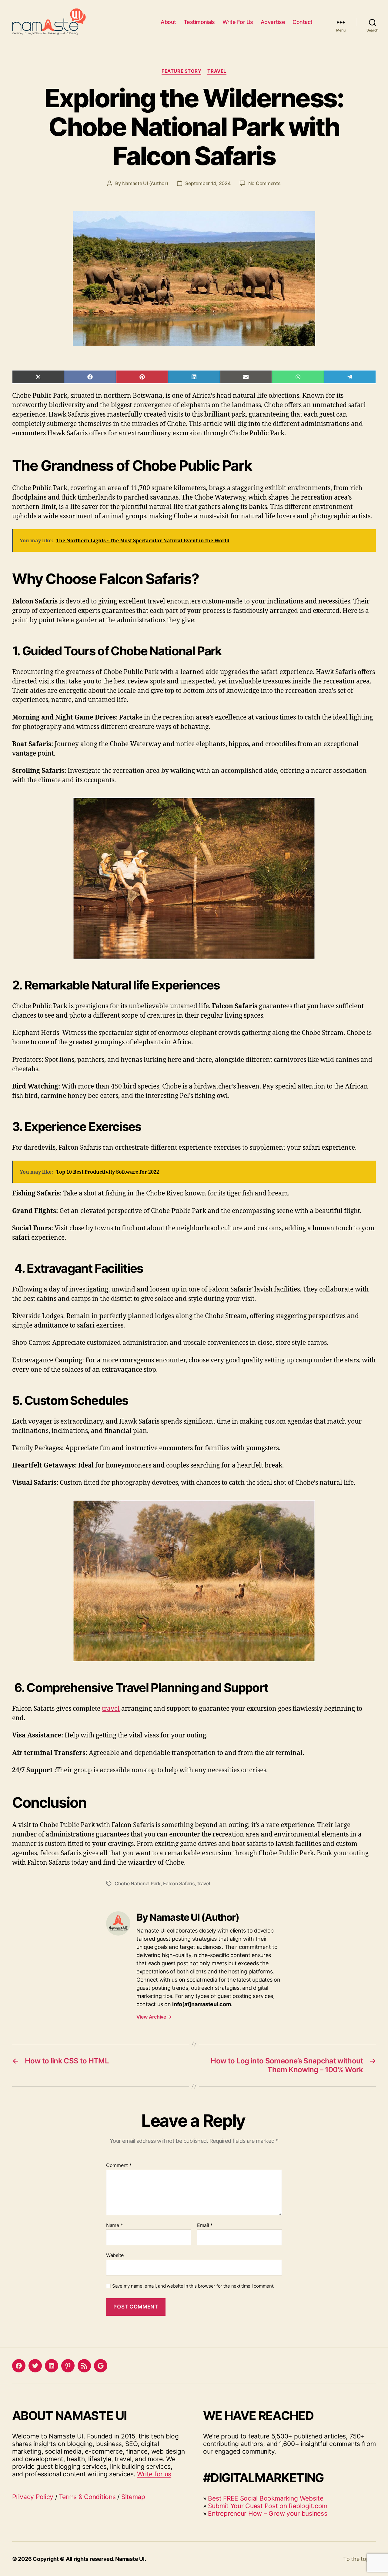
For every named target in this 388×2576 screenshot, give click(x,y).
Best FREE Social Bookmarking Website (266, 2498)
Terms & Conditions (87, 2497)
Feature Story (181, 71)
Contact (303, 22)
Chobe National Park (138, 1883)
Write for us (154, 2474)
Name (114, 2225)
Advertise (273, 22)
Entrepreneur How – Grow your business (268, 2513)
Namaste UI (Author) (145, 183)
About (168, 22)
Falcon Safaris (179, 1883)
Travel (217, 71)
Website (115, 2255)
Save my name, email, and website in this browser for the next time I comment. (193, 2286)
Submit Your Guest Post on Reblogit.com (268, 2506)
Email (205, 2225)
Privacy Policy (33, 2497)
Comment (119, 2166)
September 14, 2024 (208, 183)
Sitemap (133, 2497)
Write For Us (238, 22)
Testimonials (199, 22)
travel (111, 1709)
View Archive (154, 2017)
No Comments (264, 183)
